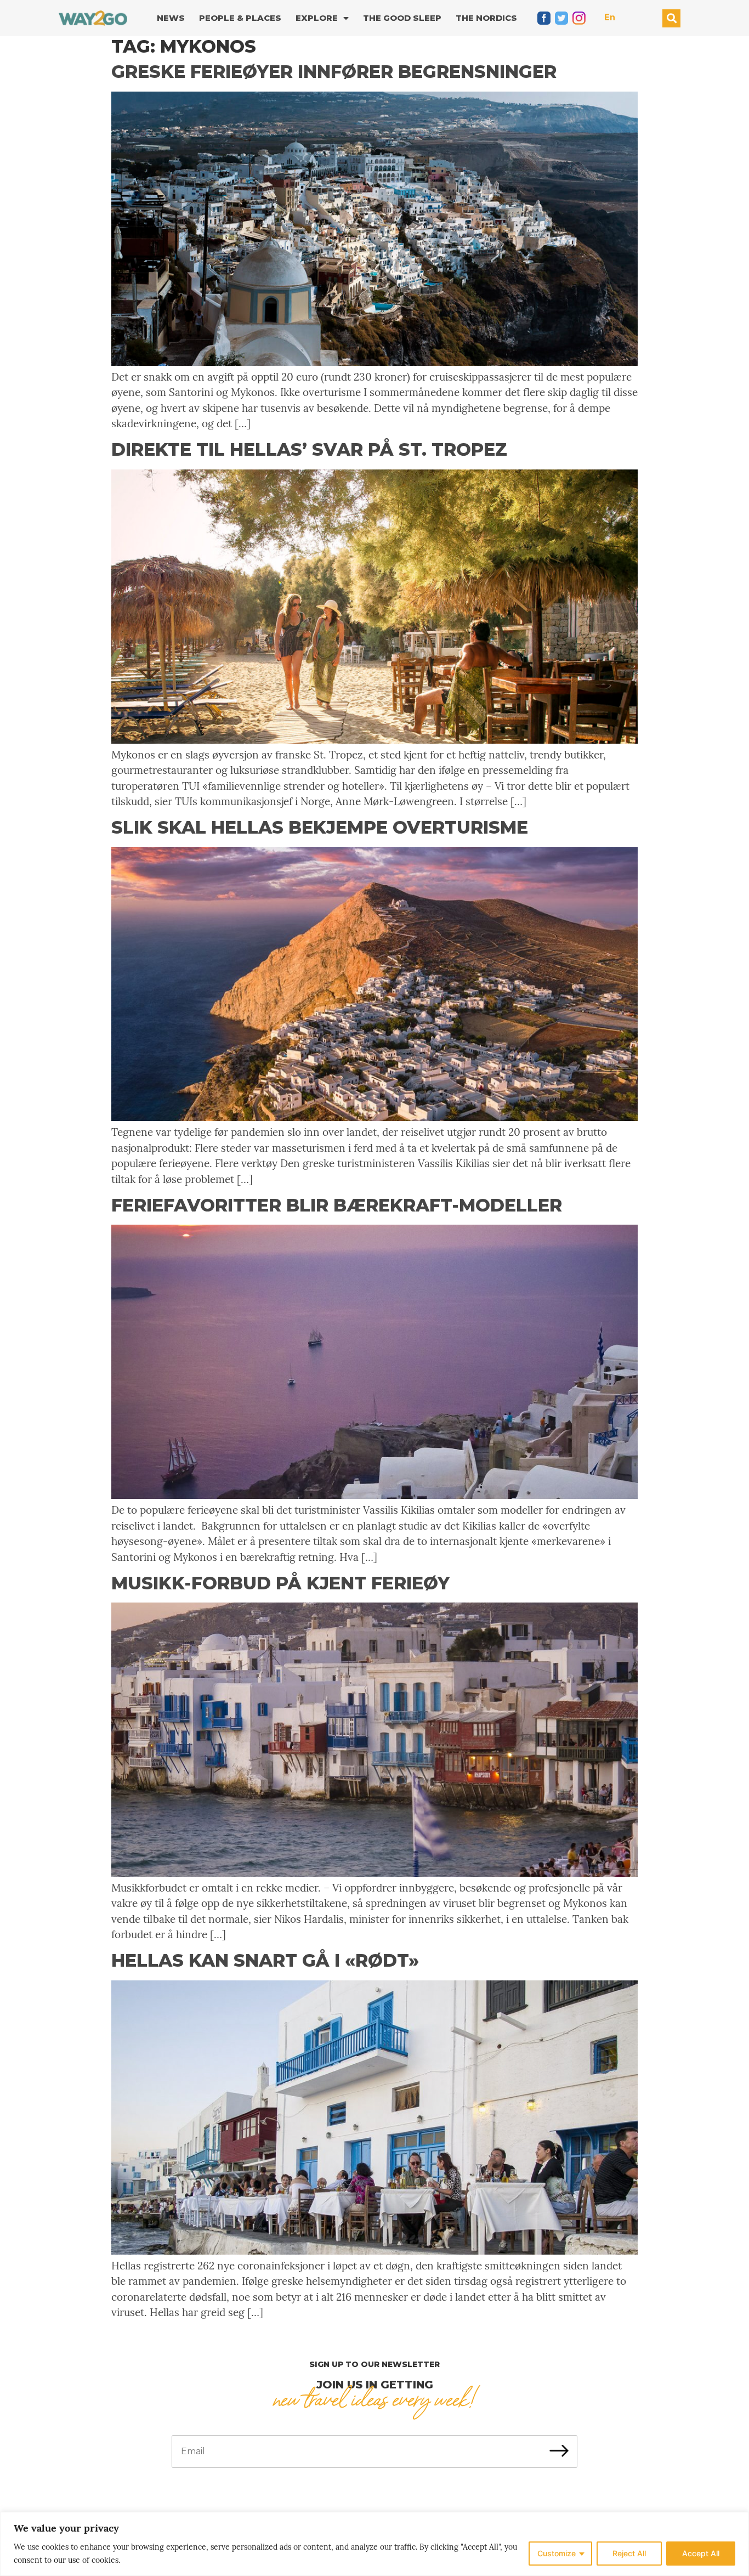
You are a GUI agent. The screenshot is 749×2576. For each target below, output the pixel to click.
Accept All (701, 2553)
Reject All (629, 2553)
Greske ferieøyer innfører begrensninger (334, 72)
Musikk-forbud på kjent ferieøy (280, 1583)
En (610, 17)
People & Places (240, 18)
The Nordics (486, 18)
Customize (557, 2553)
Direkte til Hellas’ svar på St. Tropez (309, 449)
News (171, 18)
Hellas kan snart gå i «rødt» (265, 1960)
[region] (374, 2544)
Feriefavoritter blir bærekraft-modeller (337, 1205)
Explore (317, 18)
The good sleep (402, 18)
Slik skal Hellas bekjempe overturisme (320, 827)
